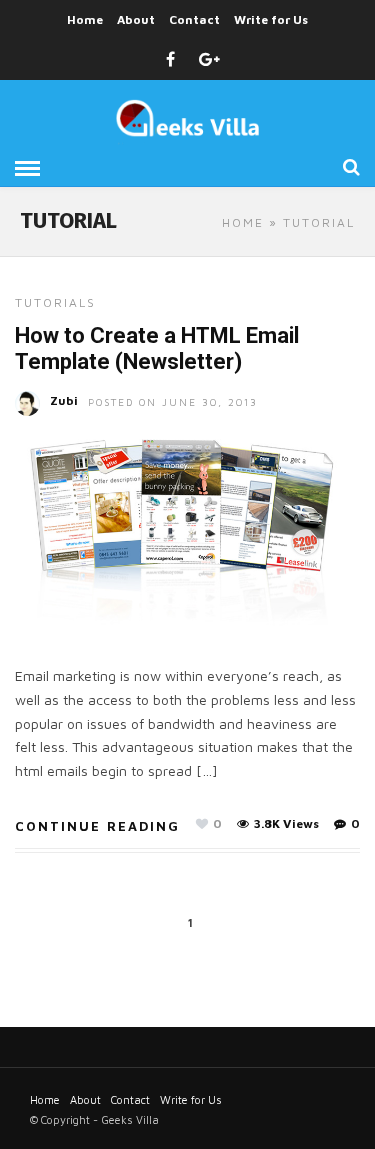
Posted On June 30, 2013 (173, 402)
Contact (194, 19)
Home (85, 19)
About (136, 19)
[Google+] (209, 60)
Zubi (64, 400)
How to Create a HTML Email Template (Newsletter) (157, 348)
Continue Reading (97, 826)
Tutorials (55, 302)
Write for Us (271, 19)
